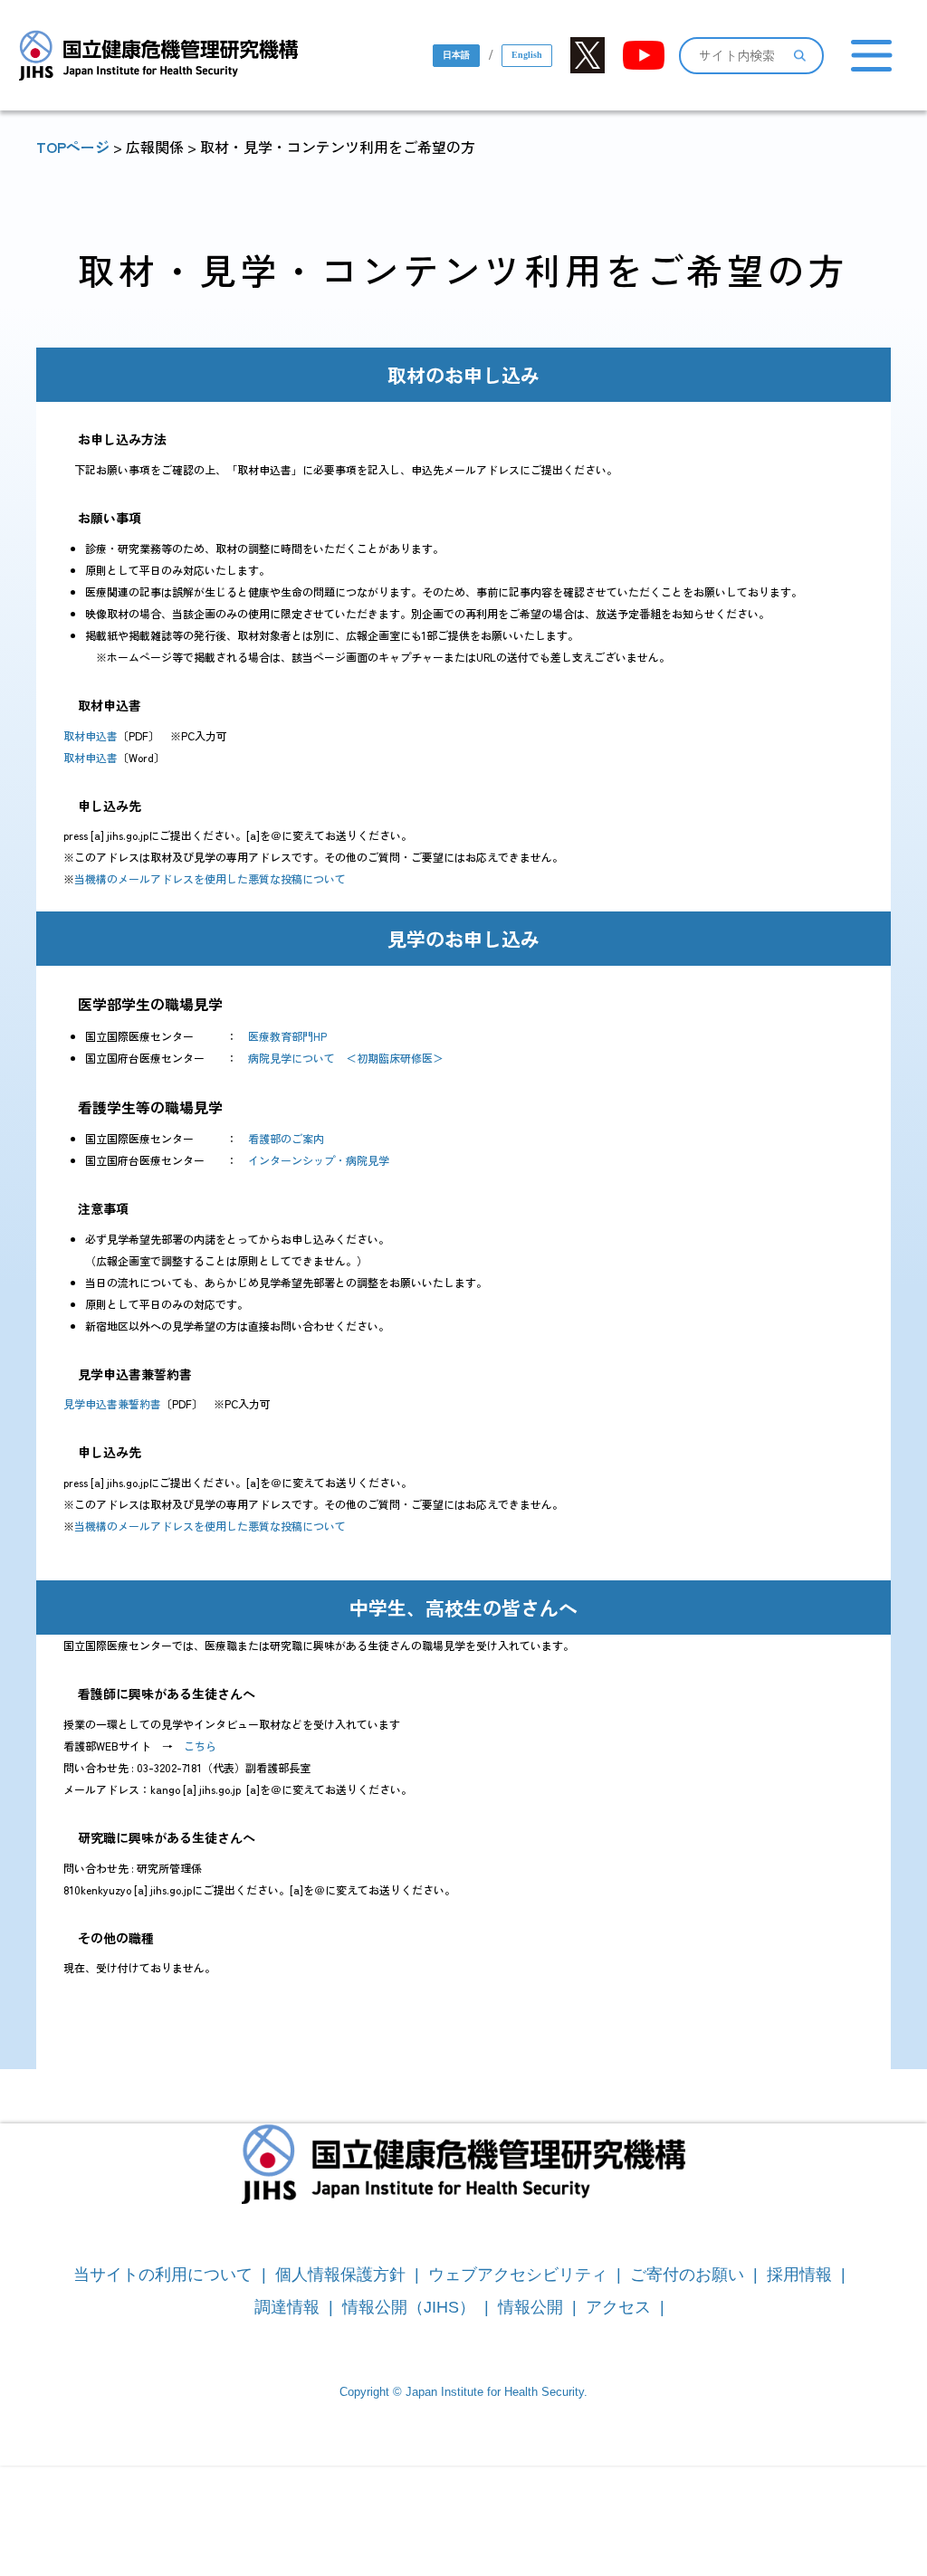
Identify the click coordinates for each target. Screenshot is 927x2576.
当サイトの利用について (163, 2275)
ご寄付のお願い (687, 2275)
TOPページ (73, 147)
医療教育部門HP (287, 1036)
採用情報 (799, 2275)
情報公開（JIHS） (409, 2307)
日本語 (456, 55)
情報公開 (530, 2307)
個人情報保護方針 (340, 2275)
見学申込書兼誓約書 (112, 1403)
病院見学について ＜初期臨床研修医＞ (346, 1058)
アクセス (618, 2307)
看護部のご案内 (286, 1138)
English (527, 55)
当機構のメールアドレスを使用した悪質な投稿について (210, 878)
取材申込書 (91, 735)
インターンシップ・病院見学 (319, 1160)
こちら (200, 1746)
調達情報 (287, 2307)
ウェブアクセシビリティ (518, 2275)
